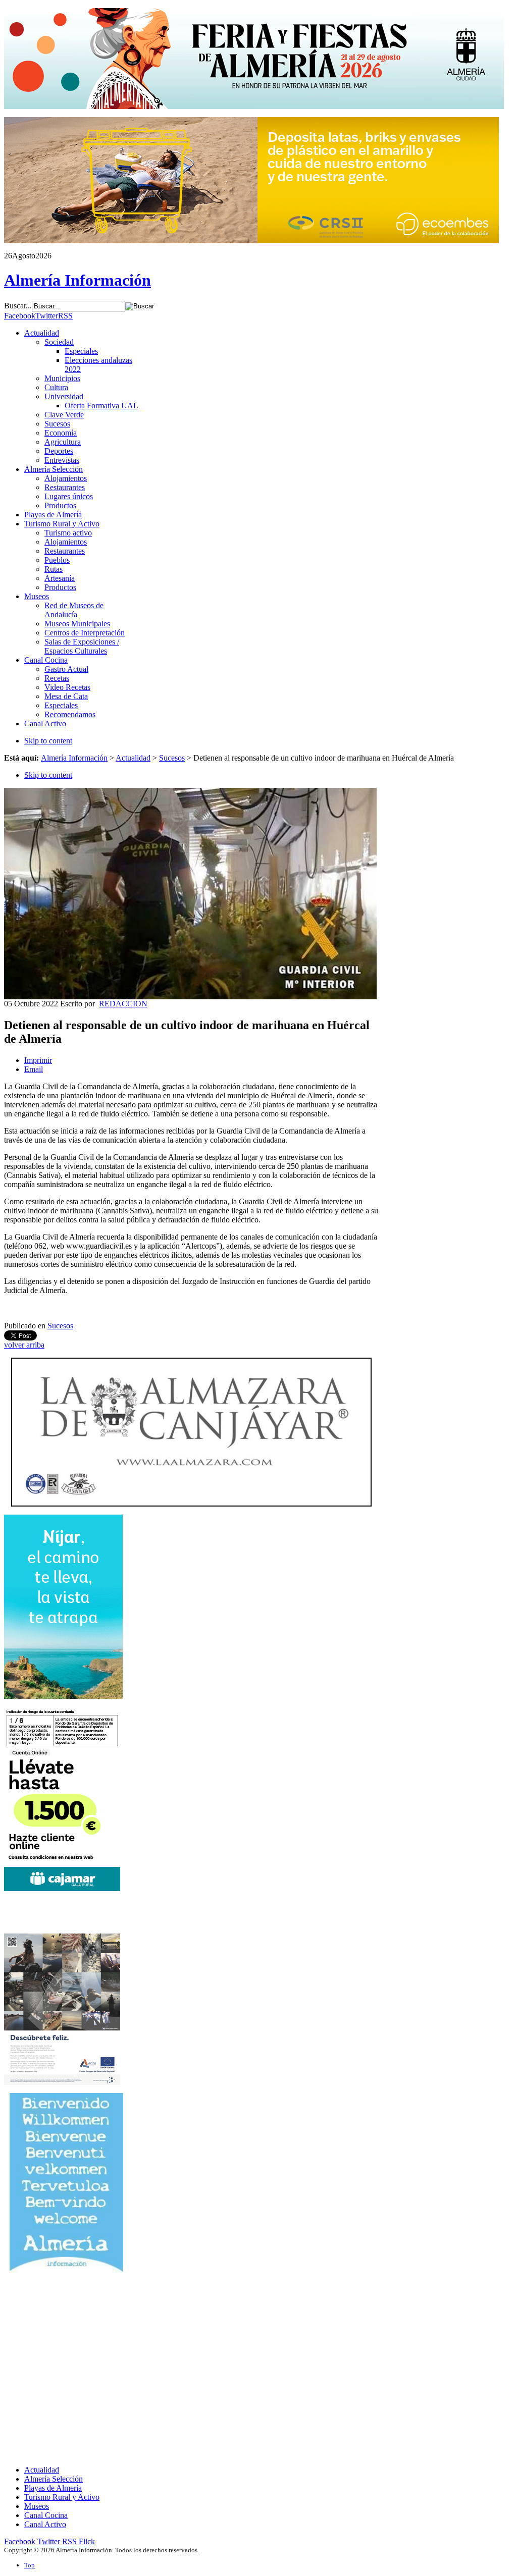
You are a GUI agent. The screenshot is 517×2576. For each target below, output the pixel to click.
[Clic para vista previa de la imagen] (190, 997)
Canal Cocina (46, 2515)
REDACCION (123, 1004)
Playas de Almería (53, 2488)
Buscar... (18, 306)
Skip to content (48, 741)
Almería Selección (54, 2479)
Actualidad (133, 758)
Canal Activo (45, 2524)
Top (30, 2565)
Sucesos (172, 758)
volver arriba (24, 1345)
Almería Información (74, 758)
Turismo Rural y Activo (62, 2497)
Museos (37, 2506)
